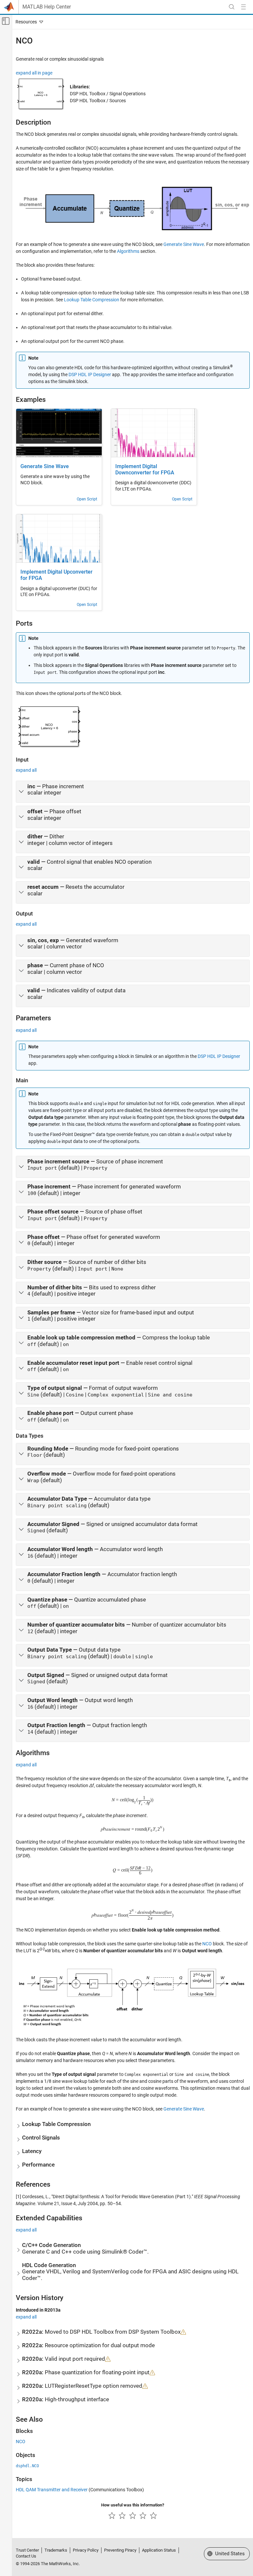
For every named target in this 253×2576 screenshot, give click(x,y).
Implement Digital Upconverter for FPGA (56, 575)
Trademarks (56, 2550)
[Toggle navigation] (28, 22)
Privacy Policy (86, 2550)
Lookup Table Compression (92, 300)
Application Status (159, 2550)
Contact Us (26, 2556)
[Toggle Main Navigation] (243, 7)
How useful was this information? (133, 2505)
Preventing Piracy (120, 2550)
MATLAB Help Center (47, 7)
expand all (26, 770)
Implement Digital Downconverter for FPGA (145, 470)
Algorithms (128, 251)
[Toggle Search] (232, 7)
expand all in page (34, 73)
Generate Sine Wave (184, 244)
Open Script (87, 499)
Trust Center (27, 2550)
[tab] (133, 792)
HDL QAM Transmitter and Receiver (52, 2490)
